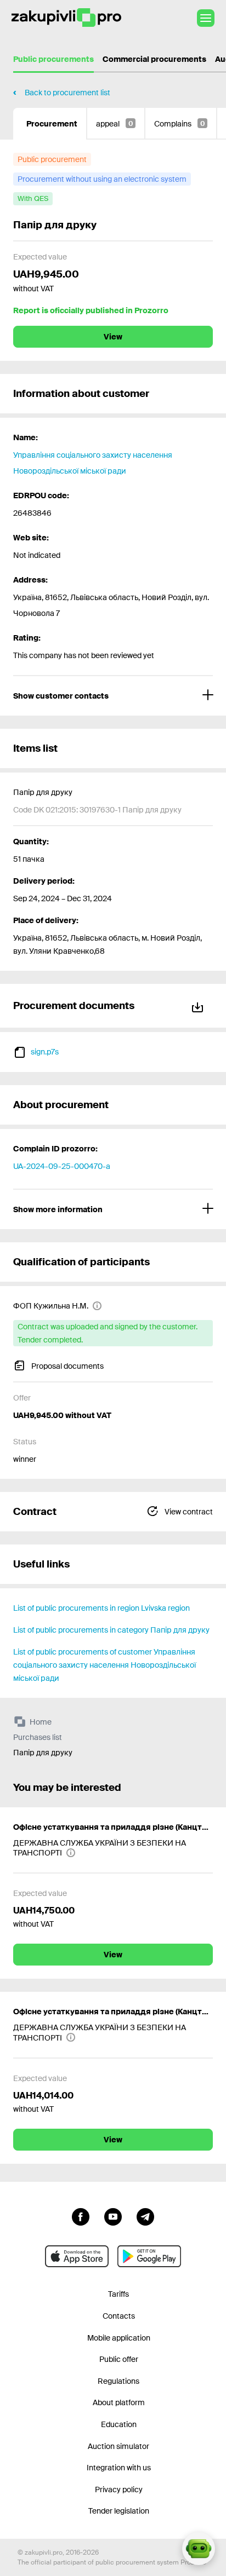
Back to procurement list (67, 93)
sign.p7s (45, 1052)
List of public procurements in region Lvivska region (101, 1608)
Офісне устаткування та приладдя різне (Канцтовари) (113, 1827)
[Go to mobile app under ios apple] (77, 2256)
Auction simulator (118, 2446)
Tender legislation (119, 2511)
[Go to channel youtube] (113, 2216)
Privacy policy (119, 2489)
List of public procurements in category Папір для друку (111, 1630)
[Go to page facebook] (81, 2216)
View (113, 337)
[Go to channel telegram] (145, 2216)
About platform (119, 2402)
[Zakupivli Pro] (66, 18)
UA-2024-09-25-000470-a (62, 1166)
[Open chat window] (199, 2549)
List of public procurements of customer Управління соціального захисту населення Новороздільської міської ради (104, 1665)
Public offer (119, 2359)
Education (119, 2424)
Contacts (119, 2316)
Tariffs (118, 2294)
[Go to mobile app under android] (149, 2256)
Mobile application (119, 2338)
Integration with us (119, 2468)
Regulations (118, 2381)
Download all (200, 1005)
